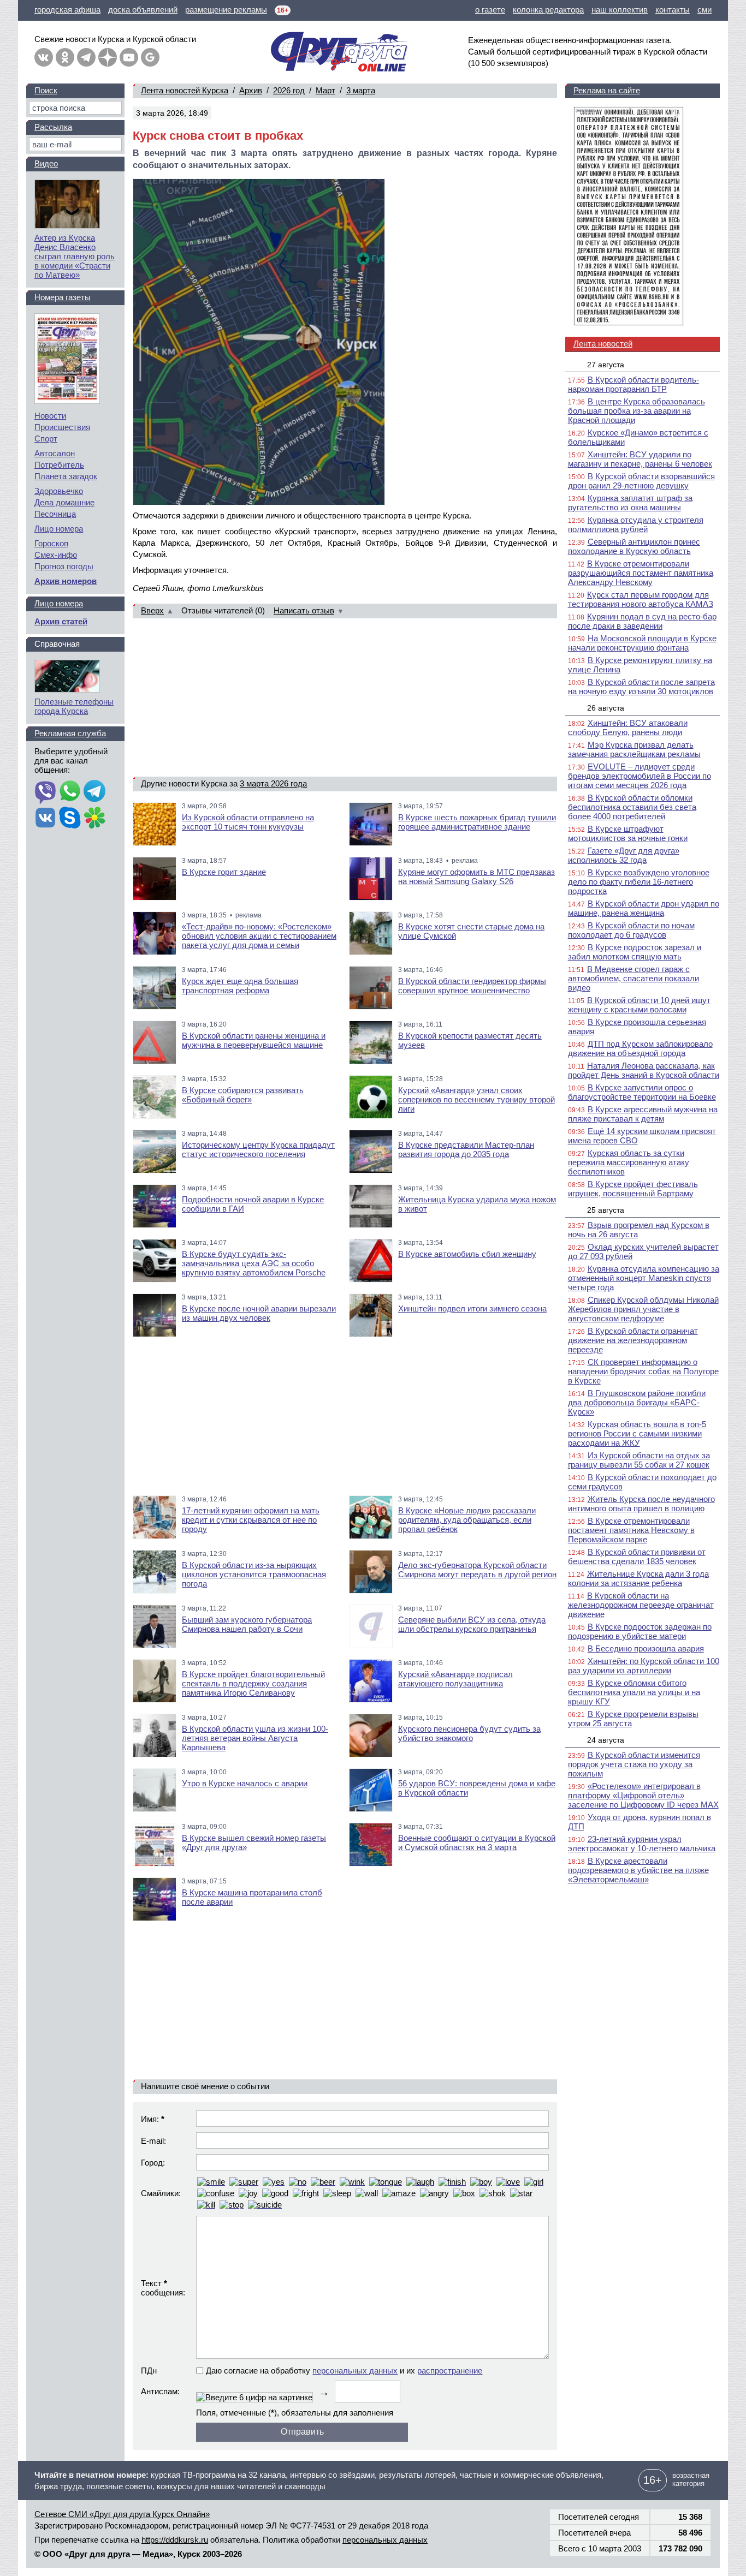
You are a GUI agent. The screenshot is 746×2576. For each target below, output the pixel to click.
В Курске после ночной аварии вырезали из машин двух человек (259, 1313)
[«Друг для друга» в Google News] (150, 57)
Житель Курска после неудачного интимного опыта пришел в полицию (641, 1504)
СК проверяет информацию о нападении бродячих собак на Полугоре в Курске (643, 1371)
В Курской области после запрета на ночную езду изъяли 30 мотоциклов (641, 687)
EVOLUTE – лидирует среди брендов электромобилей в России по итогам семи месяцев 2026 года (640, 776)
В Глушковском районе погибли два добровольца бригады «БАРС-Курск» (637, 1402)
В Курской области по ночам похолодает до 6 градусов (631, 930)
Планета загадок (66, 476)
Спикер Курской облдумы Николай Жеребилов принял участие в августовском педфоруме (643, 1309)
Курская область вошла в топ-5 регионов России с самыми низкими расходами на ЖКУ (637, 1433)
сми (704, 10)
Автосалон (55, 453)
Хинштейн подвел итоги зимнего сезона (472, 1308)
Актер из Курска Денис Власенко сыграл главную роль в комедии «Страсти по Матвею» (75, 256)
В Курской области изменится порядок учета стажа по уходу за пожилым (634, 1764)
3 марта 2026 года (273, 783)
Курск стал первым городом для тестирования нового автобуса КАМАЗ (641, 599)
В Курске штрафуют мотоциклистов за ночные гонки (628, 833)
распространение (450, 2371)
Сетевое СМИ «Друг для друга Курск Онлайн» (122, 2514)
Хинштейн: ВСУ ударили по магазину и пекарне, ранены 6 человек (640, 459)
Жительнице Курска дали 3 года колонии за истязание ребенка (638, 1578)
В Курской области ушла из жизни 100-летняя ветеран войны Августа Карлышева (255, 1738)
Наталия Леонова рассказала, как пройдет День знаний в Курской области (644, 1070)
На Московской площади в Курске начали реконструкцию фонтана (642, 643)
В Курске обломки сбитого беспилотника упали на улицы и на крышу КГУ (634, 1692)
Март (325, 90)
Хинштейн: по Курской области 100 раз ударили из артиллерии (644, 1666)
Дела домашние (64, 502)
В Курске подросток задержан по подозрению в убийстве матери (640, 1631)
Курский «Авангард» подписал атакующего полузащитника (455, 1679)
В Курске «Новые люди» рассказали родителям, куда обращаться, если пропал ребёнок (467, 1520)
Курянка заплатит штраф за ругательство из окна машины (630, 503)
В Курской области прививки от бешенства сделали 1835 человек (637, 1557)
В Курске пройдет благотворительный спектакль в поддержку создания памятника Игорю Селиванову (253, 1683)
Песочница (55, 514)
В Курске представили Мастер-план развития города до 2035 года (466, 1149)
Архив (251, 90)
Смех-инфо (56, 555)
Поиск (46, 90)
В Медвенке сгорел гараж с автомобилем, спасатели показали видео (633, 978)
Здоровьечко (59, 491)
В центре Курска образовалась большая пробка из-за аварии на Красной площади (637, 411)
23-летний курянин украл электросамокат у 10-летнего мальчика (642, 1844)
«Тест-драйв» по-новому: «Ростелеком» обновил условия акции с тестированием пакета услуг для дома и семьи (259, 936)
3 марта (361, 90)
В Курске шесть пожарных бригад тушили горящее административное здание (477, 822)
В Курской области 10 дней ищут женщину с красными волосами (639, 1005)
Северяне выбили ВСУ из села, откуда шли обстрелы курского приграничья (472, 1624)
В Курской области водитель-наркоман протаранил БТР (633, 384)
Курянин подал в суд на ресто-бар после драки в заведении (642, 621)
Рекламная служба (70, 733)
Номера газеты (63, 297)
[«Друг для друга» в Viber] (45, 792)
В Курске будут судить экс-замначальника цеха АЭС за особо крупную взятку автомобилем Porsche (254, 1263)
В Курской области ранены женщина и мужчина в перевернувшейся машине (254, 1040)
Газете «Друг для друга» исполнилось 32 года (624, 855)
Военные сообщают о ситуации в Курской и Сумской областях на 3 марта (477, 1842)
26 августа (606, 708)
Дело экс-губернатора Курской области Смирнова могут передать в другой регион (477, 1570)
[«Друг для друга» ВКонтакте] (44, 57)
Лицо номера (59, 529)
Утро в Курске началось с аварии (245, 1783)
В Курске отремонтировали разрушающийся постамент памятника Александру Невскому (641, 573)
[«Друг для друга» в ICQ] (94, 819)
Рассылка (53, 127)
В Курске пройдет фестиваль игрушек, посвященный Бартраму (633, 1189)
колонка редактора (548, 10)
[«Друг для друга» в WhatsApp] (70, 792)
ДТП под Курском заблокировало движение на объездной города (640, 1048)
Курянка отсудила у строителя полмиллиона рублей (636, 524)
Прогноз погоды (64, 566)
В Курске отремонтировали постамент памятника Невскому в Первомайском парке (631, 1530)
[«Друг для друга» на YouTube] (129, 57)
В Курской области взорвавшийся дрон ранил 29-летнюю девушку (641, 481)
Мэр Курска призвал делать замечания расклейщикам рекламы (634, 749)
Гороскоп (51, 543)
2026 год (289, 90)
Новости (50, 416)
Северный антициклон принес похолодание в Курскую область (634, 546)
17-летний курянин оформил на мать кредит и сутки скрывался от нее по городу (251, 1520)
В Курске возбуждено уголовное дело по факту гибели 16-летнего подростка (639, 882)
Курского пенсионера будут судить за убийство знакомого (469, 1733)
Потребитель (59, 465)
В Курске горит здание (224, 872)
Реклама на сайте (607, 90)
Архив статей (61, 621)
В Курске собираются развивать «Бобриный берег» (243, 1095)
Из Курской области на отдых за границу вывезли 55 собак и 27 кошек (639, 1460)
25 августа (606, 1210)
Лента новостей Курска (185, 90)
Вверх (152, 610)
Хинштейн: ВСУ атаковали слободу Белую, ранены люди (628, 728)
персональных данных (355, 2371)
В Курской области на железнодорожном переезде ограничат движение (641, 1605)
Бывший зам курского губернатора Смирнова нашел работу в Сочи (247, 1624)
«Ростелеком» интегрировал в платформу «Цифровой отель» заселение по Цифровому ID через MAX (643, 1795)
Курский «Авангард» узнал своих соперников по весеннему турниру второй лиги (476, 1099)
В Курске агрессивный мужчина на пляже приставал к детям (643, 1114)
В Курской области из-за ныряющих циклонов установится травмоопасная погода (254, 1574)
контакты (673, 10)
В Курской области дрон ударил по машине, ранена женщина (644, 908)
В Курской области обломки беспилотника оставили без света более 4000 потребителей (632, 807)
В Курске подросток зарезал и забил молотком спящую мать (635, 952)
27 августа (606, 365)
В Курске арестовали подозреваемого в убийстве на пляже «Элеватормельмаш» (638, 1870)
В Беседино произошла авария (646, 1648)
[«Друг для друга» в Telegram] (86, 57)
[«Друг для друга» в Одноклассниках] (65, 57)
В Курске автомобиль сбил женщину (467, 1254)
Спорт (46, 439)
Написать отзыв (304, 610)
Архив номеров (66, 581)
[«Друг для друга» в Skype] (70, 819)
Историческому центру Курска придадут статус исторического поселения (258, 1149)
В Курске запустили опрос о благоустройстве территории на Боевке (642, 1092)
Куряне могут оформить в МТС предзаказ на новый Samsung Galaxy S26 (476, 876)
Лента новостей (603, 344)
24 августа (606, 1740)
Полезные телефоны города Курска (74, 706)
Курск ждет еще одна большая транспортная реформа (240, 986)
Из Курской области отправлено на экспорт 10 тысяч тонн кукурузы (248, 822)
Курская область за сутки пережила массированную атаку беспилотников (629, 1162)
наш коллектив (620, 10)
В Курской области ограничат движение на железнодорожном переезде (633, 1340)
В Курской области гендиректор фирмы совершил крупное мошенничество (472, 986)
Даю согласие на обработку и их (344, 2371)
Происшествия (62, 427)
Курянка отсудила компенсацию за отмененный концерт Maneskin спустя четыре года (644, 1278)
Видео (46, 163)
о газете (490, 10)
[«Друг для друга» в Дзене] (108, 57)
